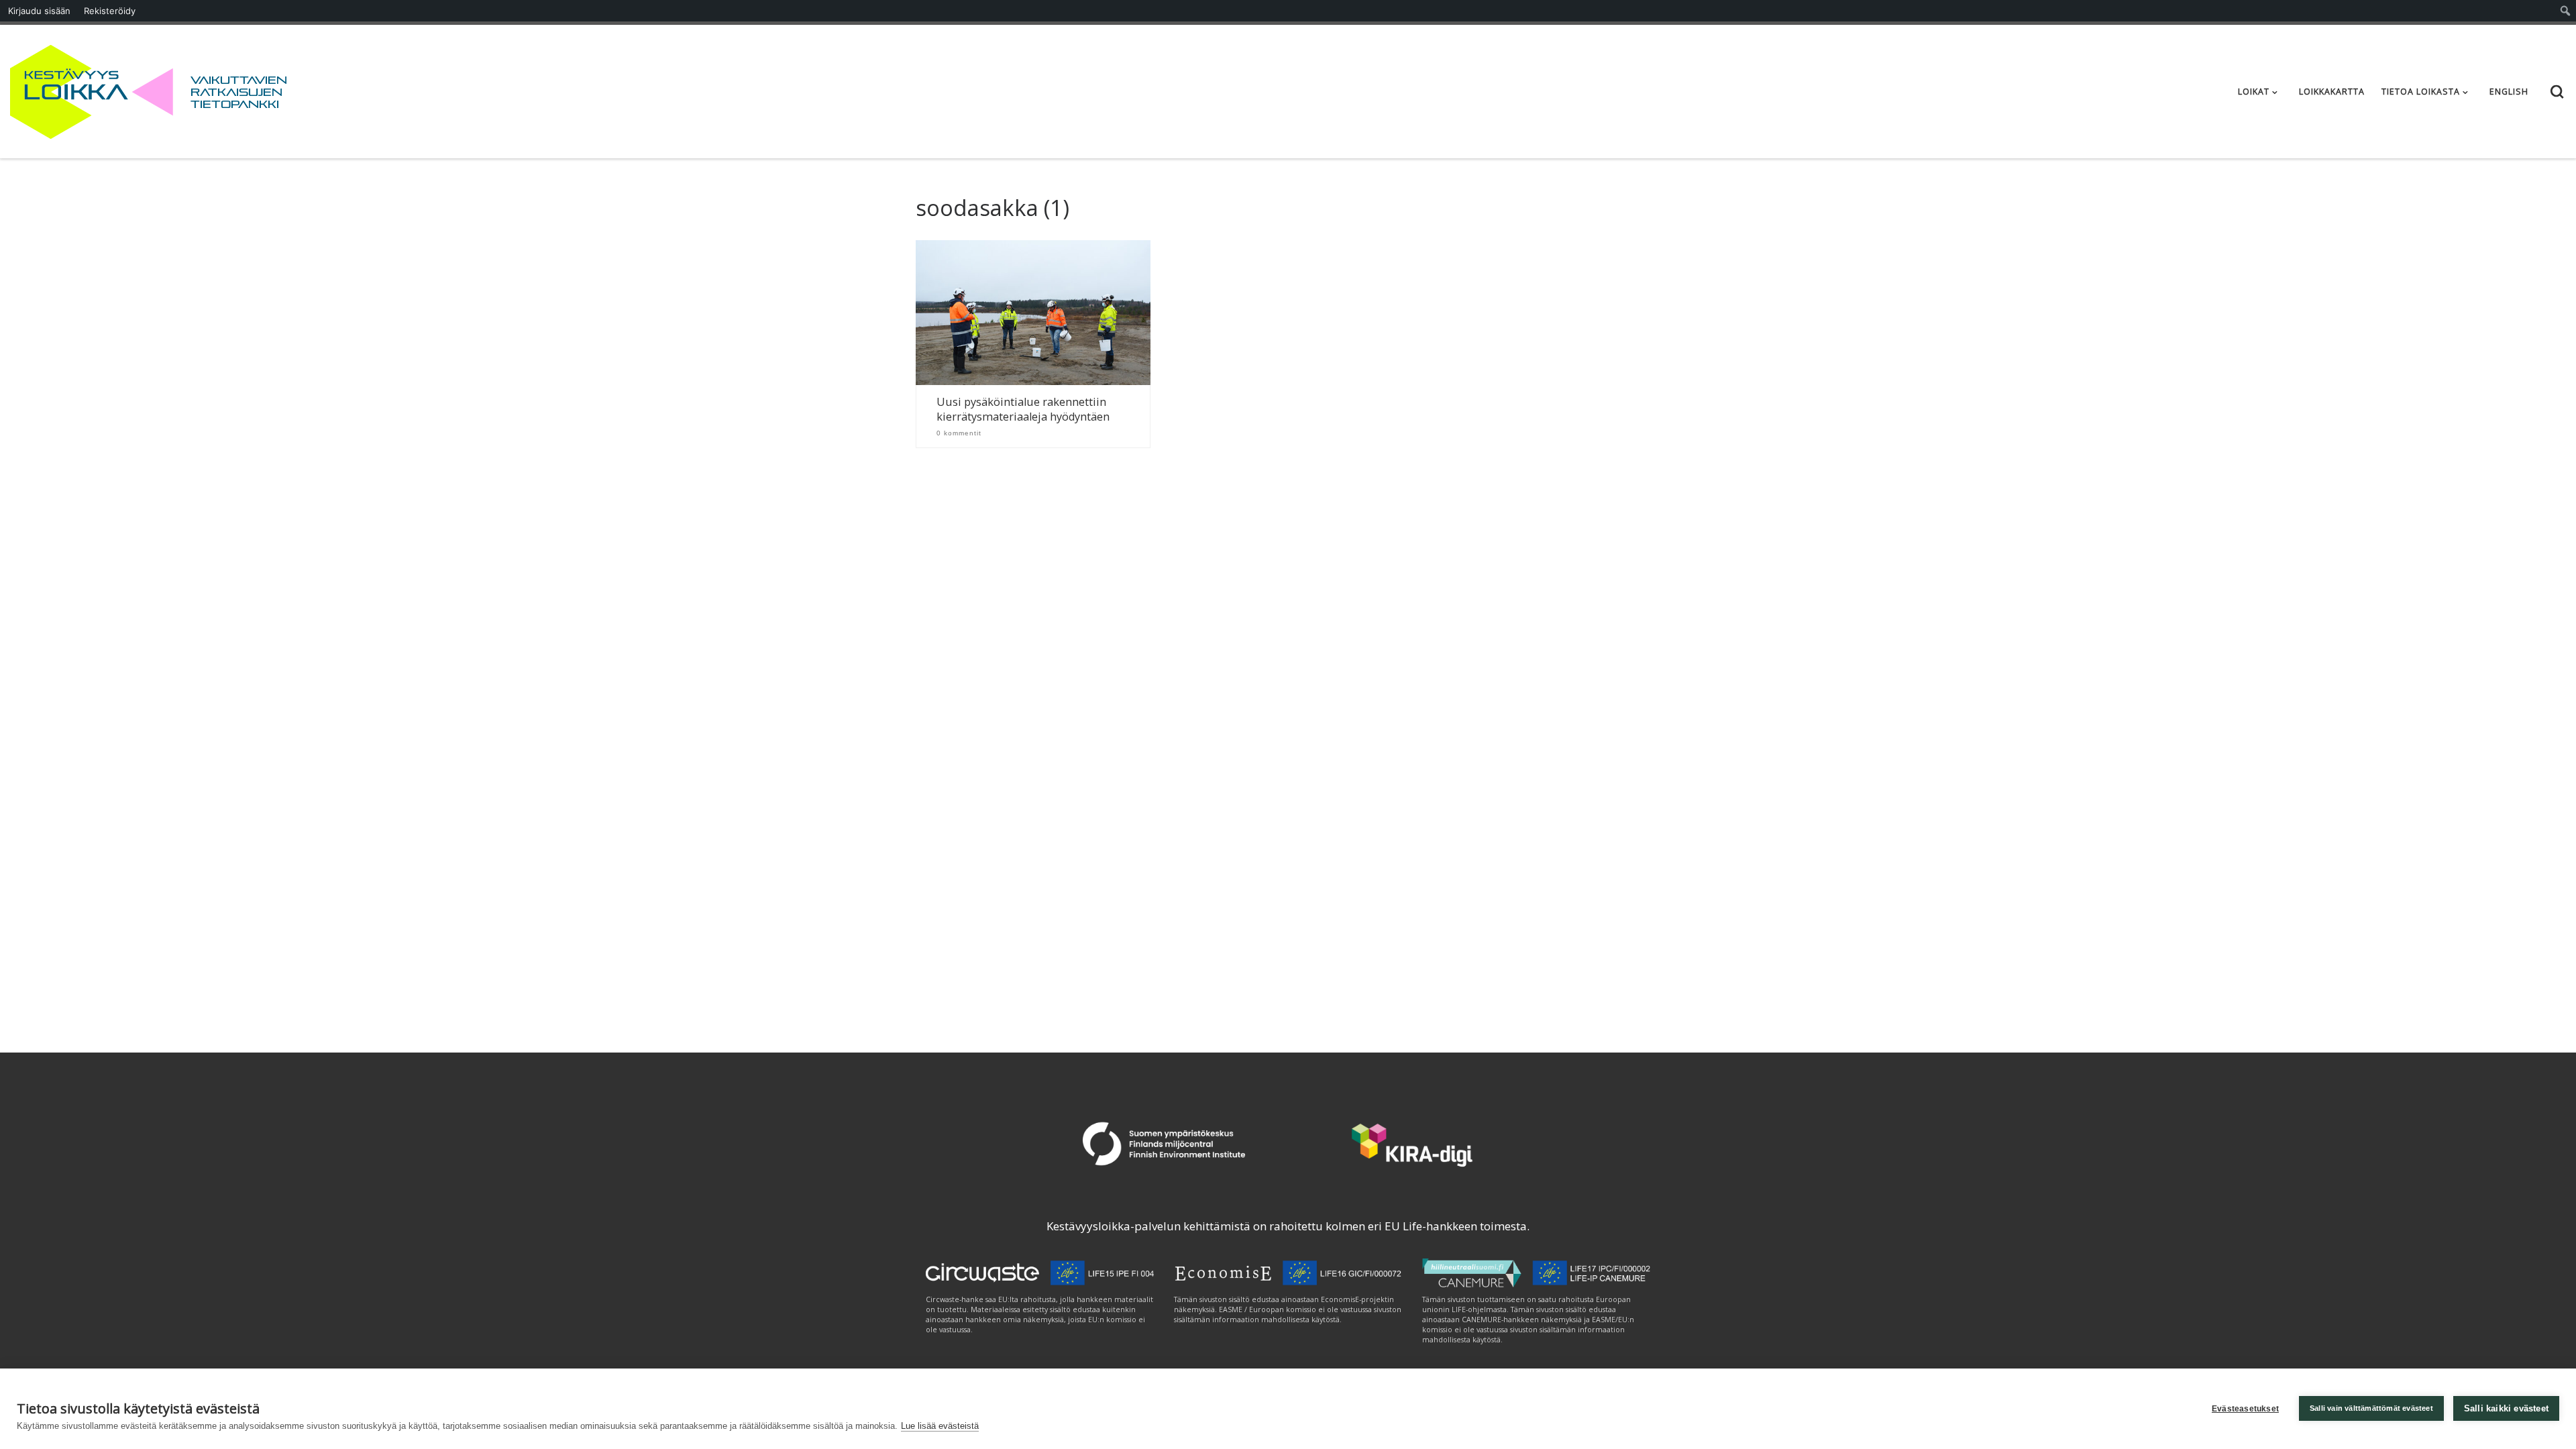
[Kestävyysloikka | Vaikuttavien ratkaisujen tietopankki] (92, 89)
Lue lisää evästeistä (940, 1426)
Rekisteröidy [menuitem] (110, 11)
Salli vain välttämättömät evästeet (2371, 1408)
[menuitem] (2566, 11)
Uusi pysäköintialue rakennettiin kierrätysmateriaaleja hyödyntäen (1023, 410)
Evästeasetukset (2245, 1409)
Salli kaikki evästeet (2506, 1408)
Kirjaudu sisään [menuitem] (39, 11)
